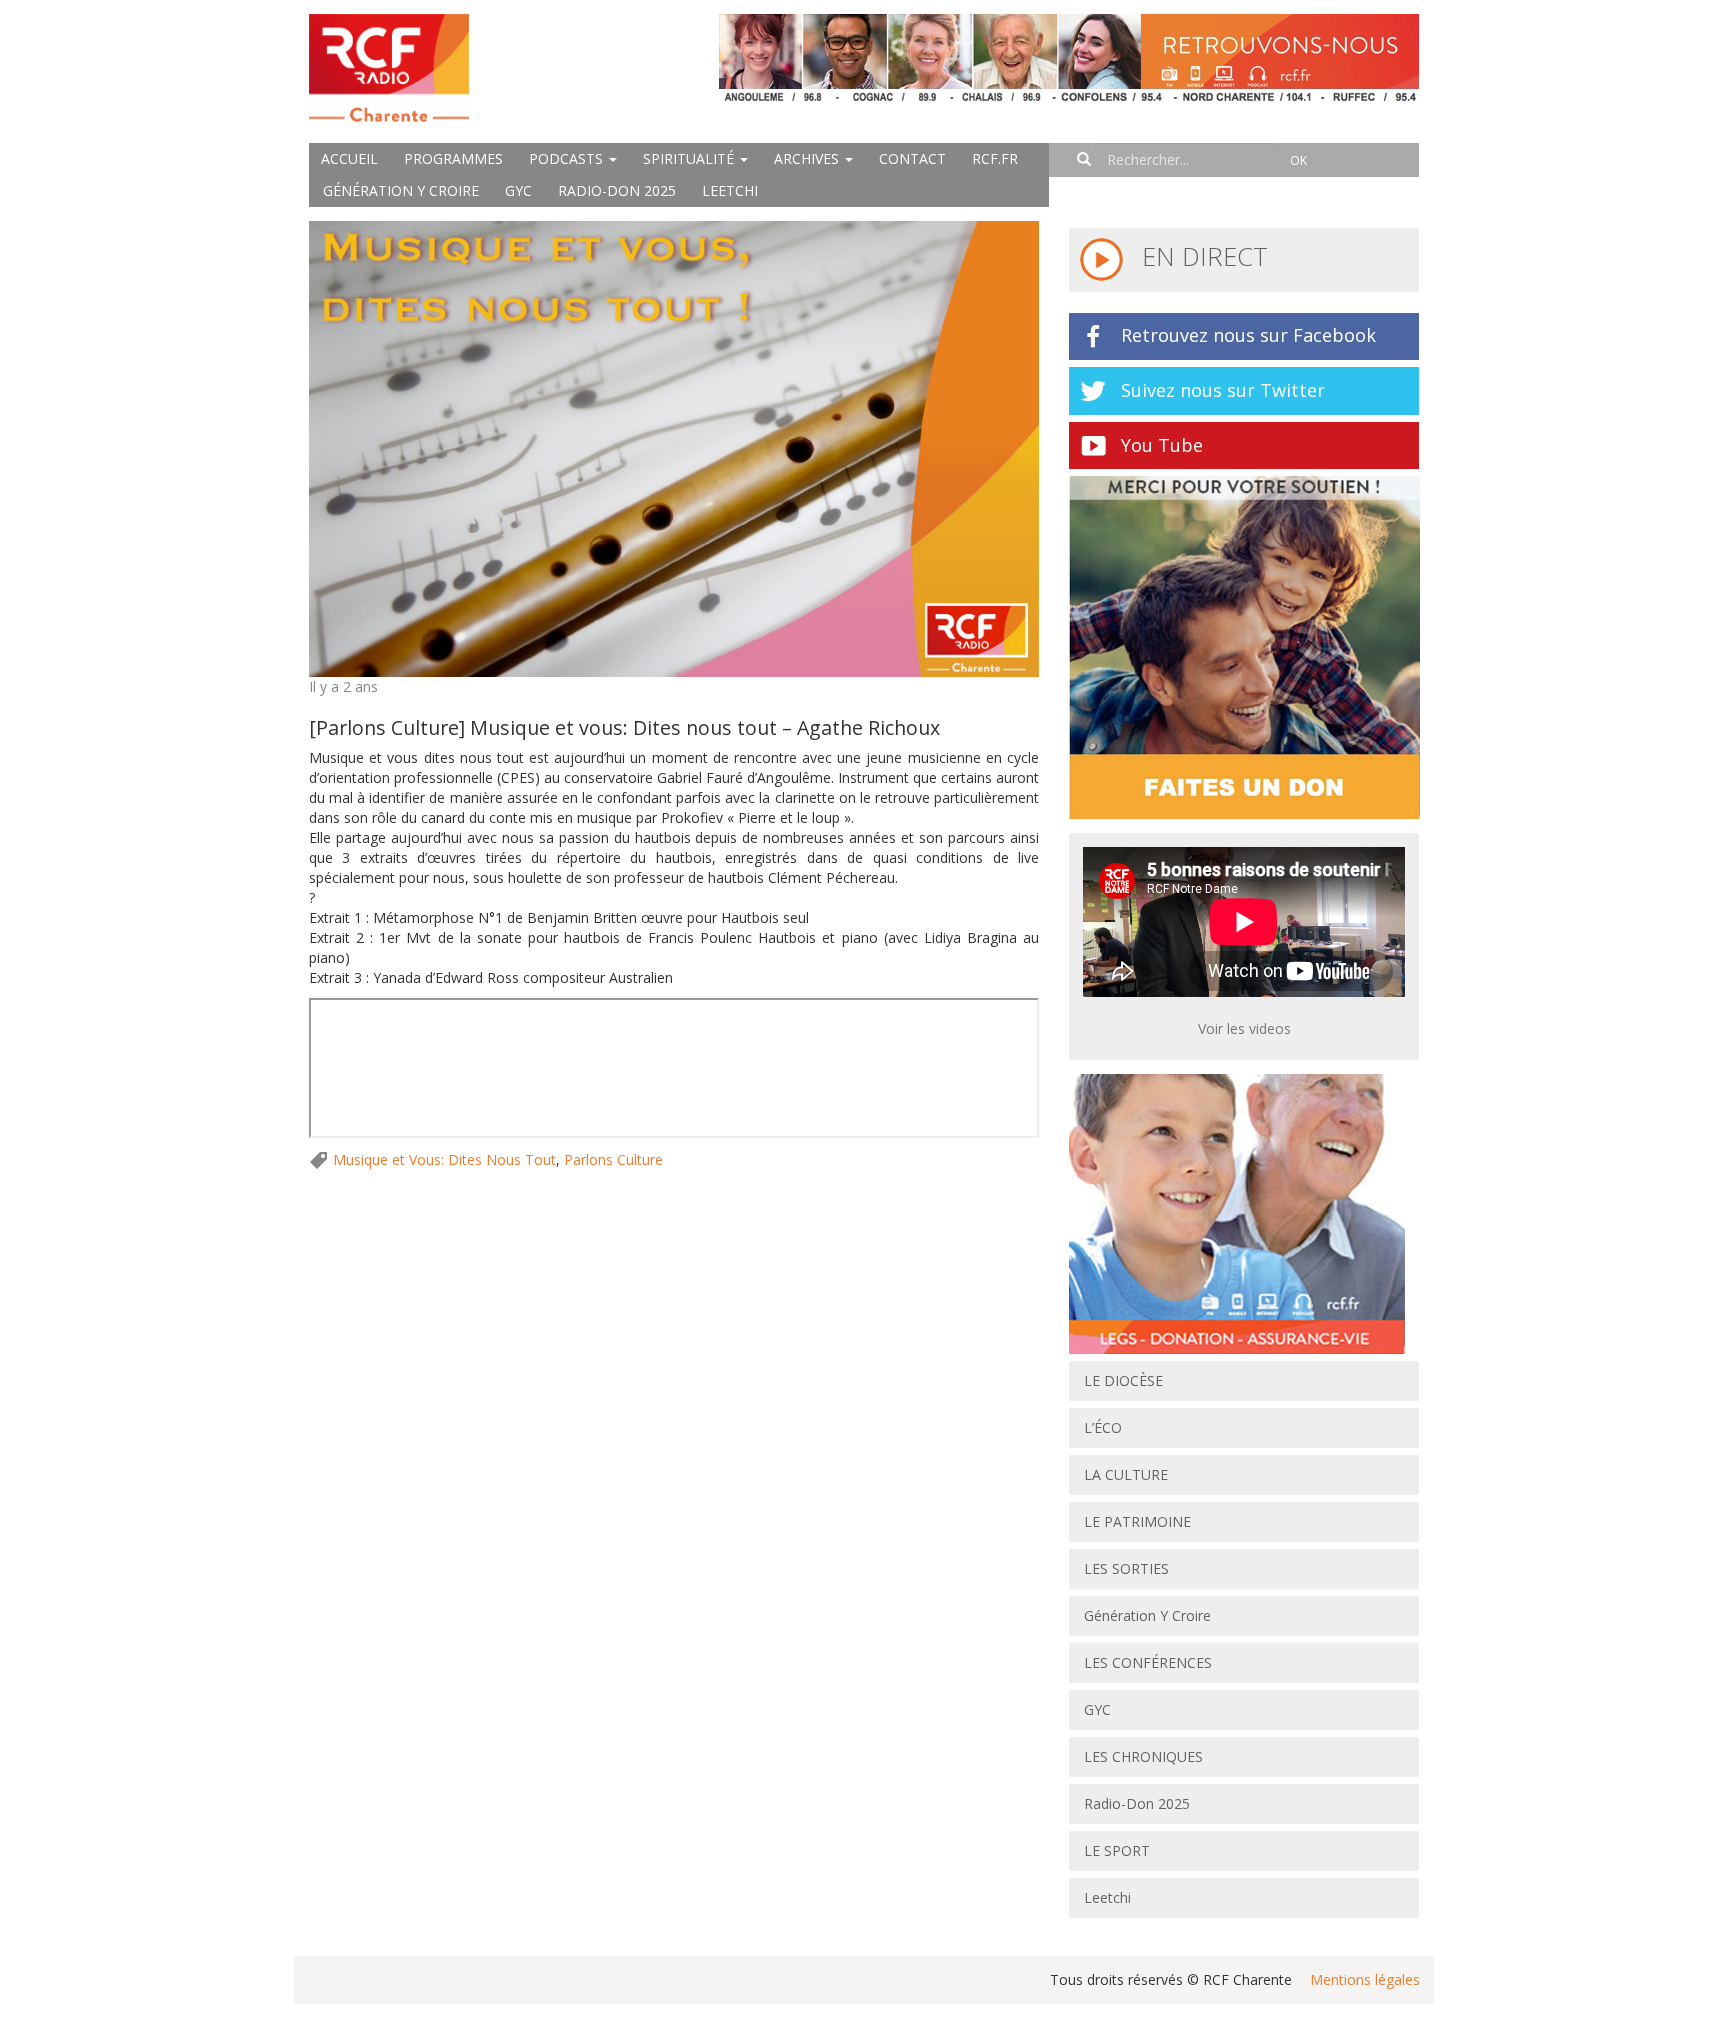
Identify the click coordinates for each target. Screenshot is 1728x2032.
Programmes (453, 158)
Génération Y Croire (401, 190)
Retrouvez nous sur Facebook (1248, 335)
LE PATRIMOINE (1137, 1521)
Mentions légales (1365, 1979)
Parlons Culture (613, 1159)
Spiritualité (690, 158)
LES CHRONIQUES (1143, 1756)
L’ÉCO (1103, 1427)
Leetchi (730, 190)
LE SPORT (1117, 1850)
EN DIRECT (1201, 256)
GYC (518, 190)
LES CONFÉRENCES (1148, 1662)
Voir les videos (1244, 1028)
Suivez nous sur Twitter (1223, 390)
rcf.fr (995, 158)
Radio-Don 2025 (617, 190)
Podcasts (568, 158)
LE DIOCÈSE (1123, 1380)
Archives (808, 158)
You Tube (1162, 445)
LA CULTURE (1126, 1474)
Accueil (349, 158)
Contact (912, 158)
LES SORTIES (1126, 1568)
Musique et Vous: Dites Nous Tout (444, 1159)
